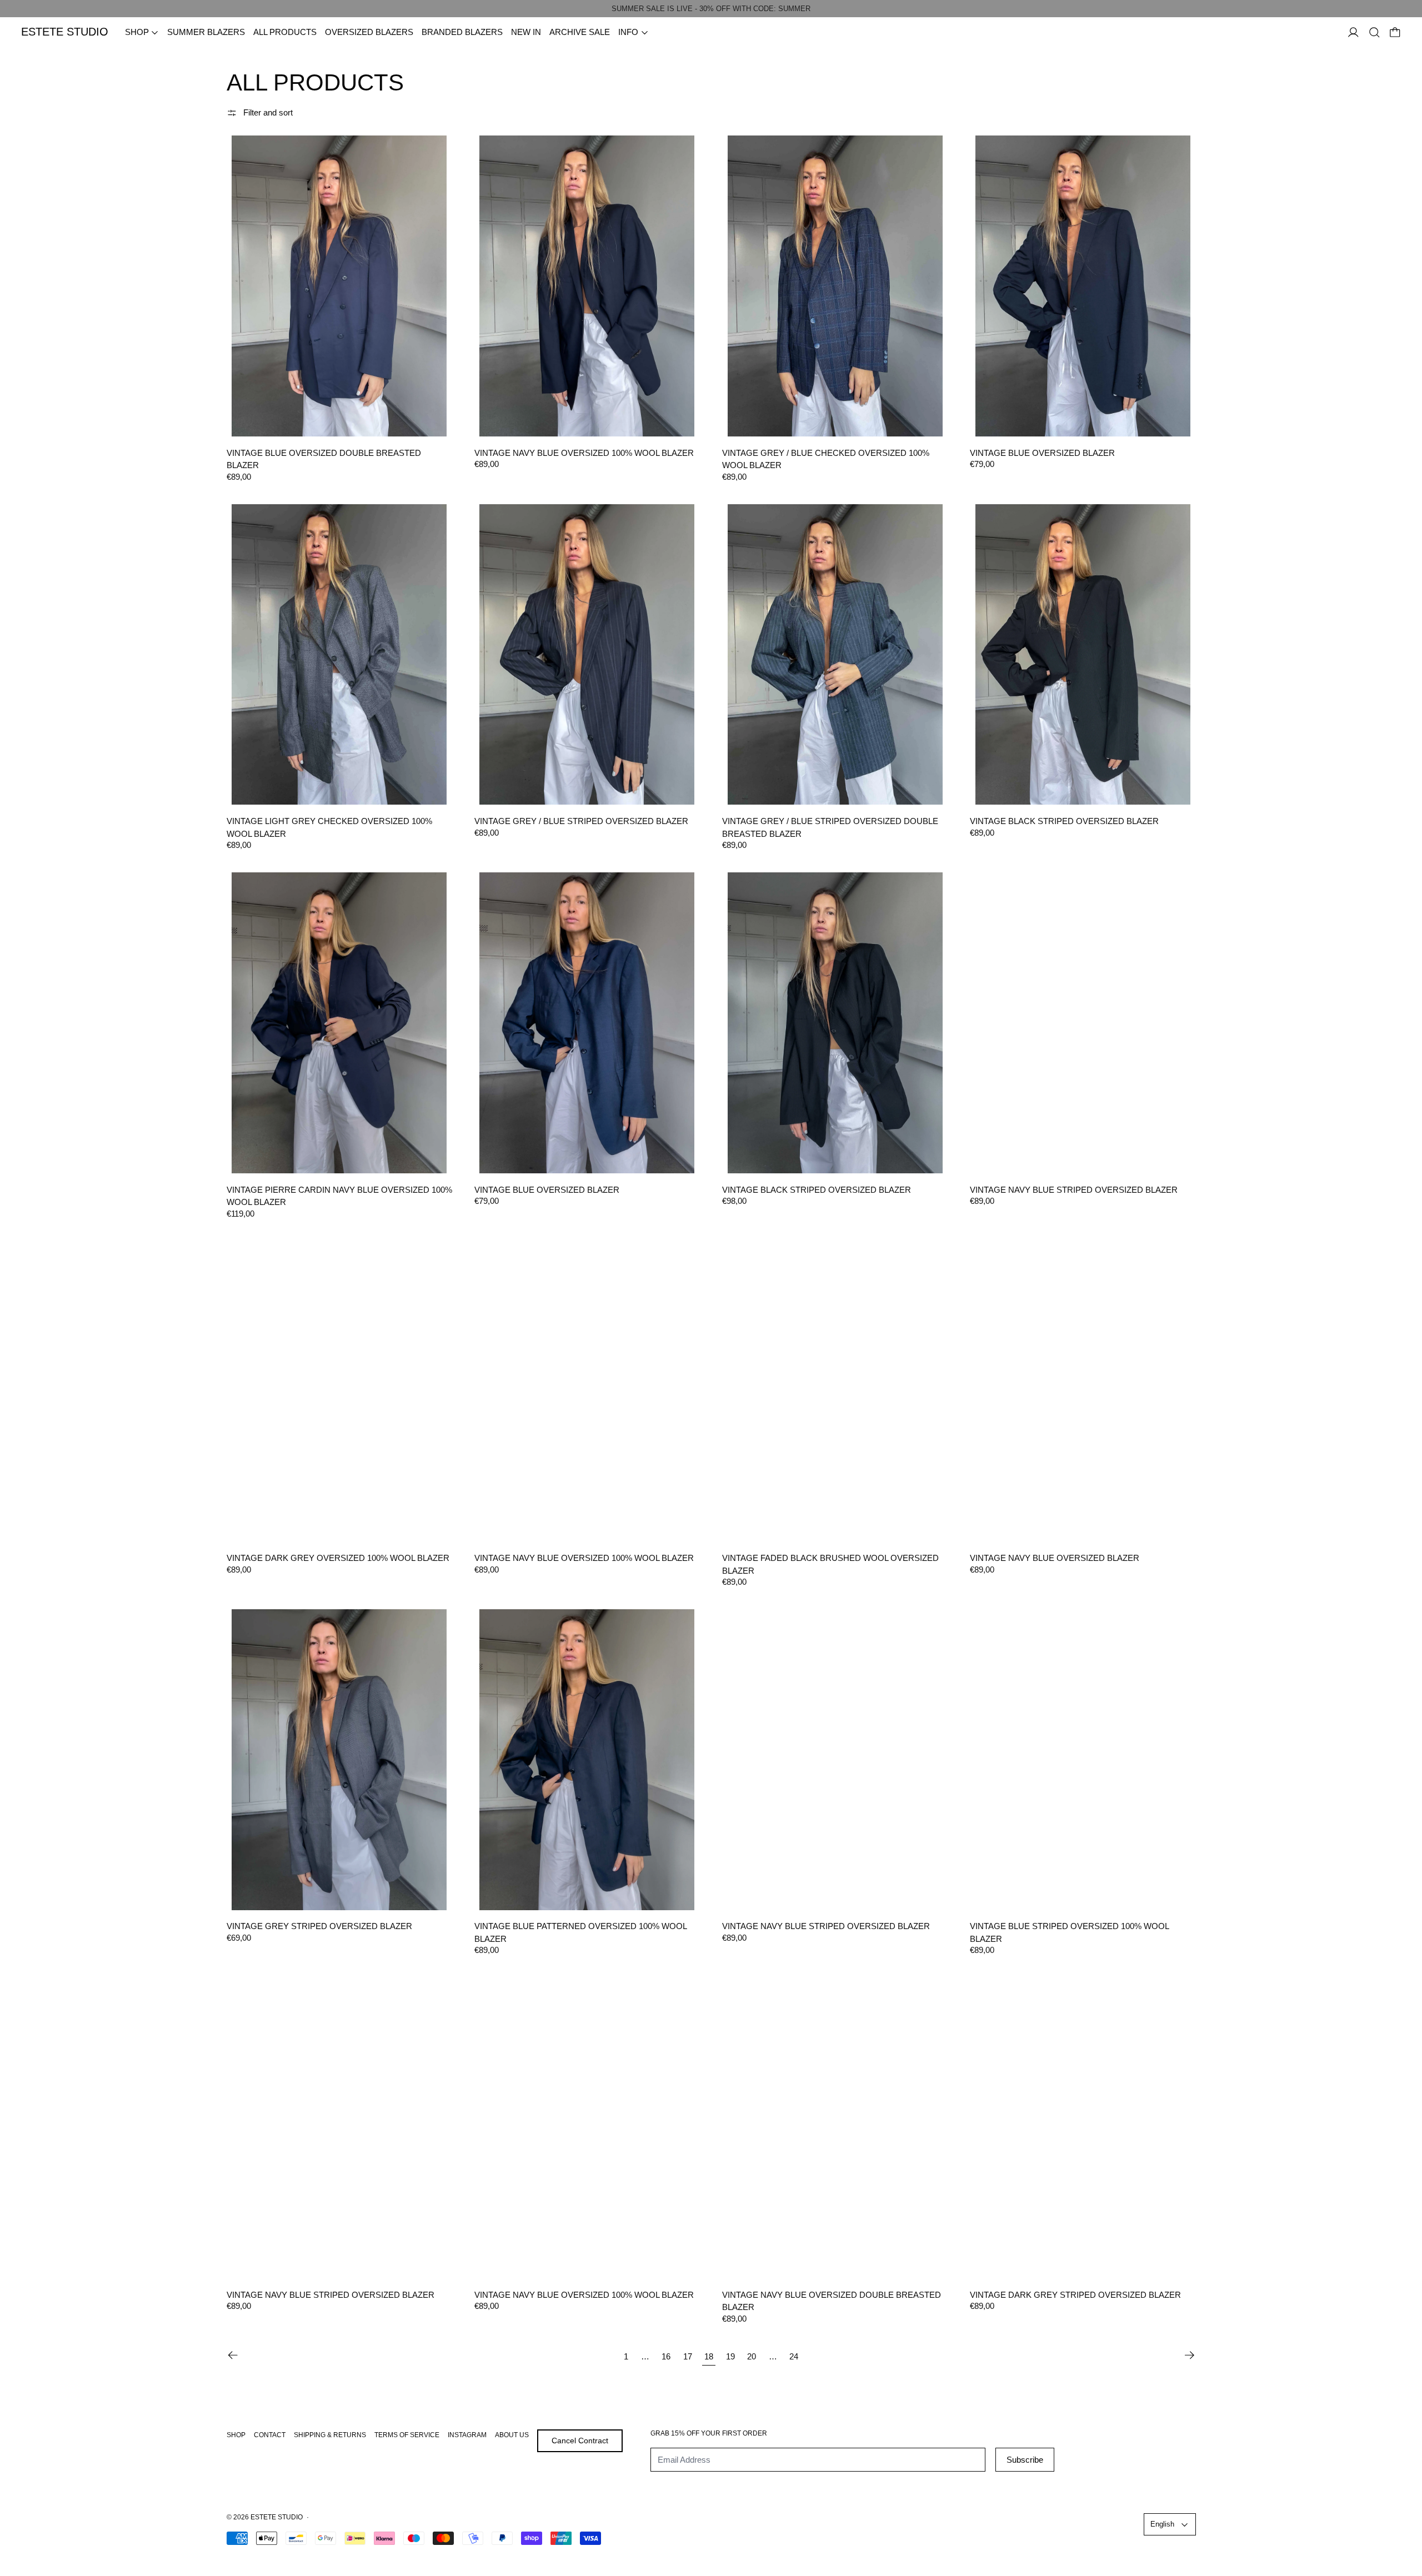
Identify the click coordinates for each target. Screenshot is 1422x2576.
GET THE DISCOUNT (786, 1385)
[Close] (848, 1177)
